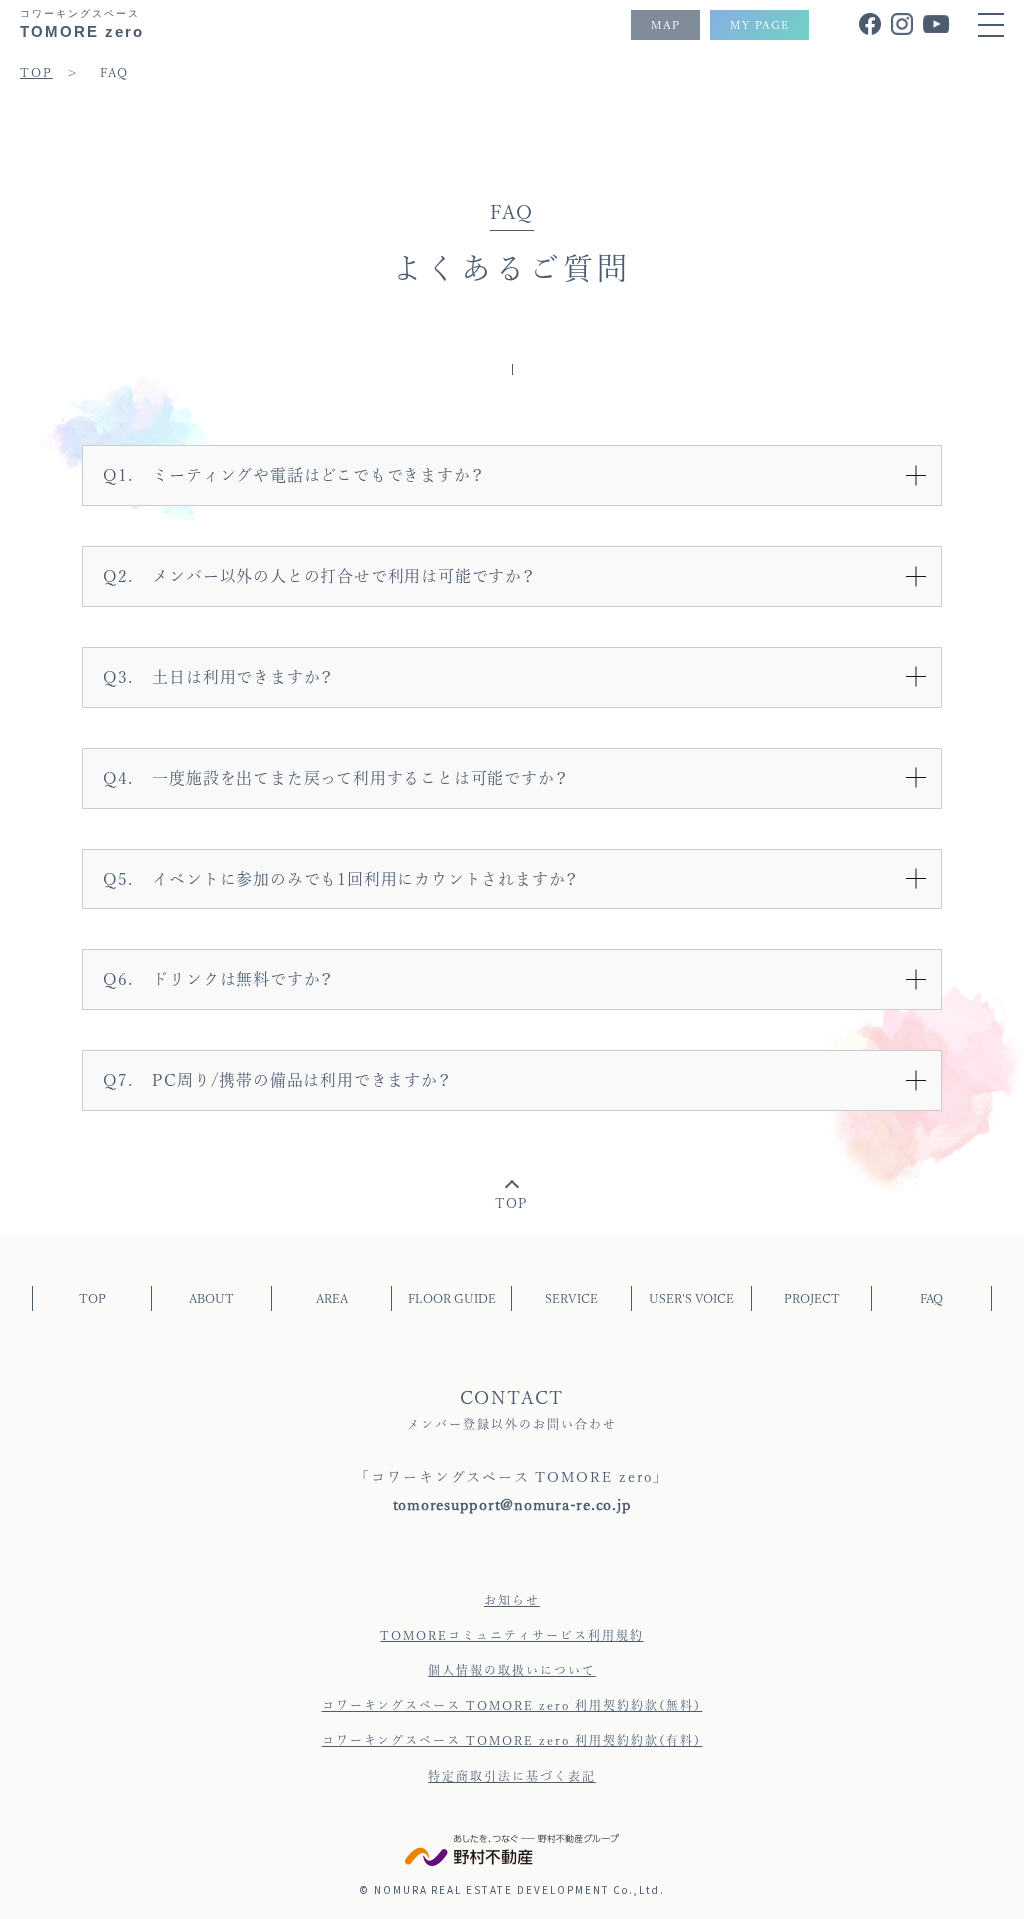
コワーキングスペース (82, 24)
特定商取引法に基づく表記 (512, 1776)
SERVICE (571, 1298)
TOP (512, 1203)
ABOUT (211, 1298)
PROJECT (812, 1298)
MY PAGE (759, 24)
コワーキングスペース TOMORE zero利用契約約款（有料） (512, 1740)
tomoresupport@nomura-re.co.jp (512, 1504)
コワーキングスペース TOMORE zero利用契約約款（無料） (512, 1705)
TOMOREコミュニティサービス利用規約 (511, 1635)
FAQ (931, 1298)
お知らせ (512, 1600)
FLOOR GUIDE (452, 1298)
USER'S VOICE (691, 1298)
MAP (665, 24)
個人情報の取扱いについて (512, 1670)
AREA (332, 1298)
